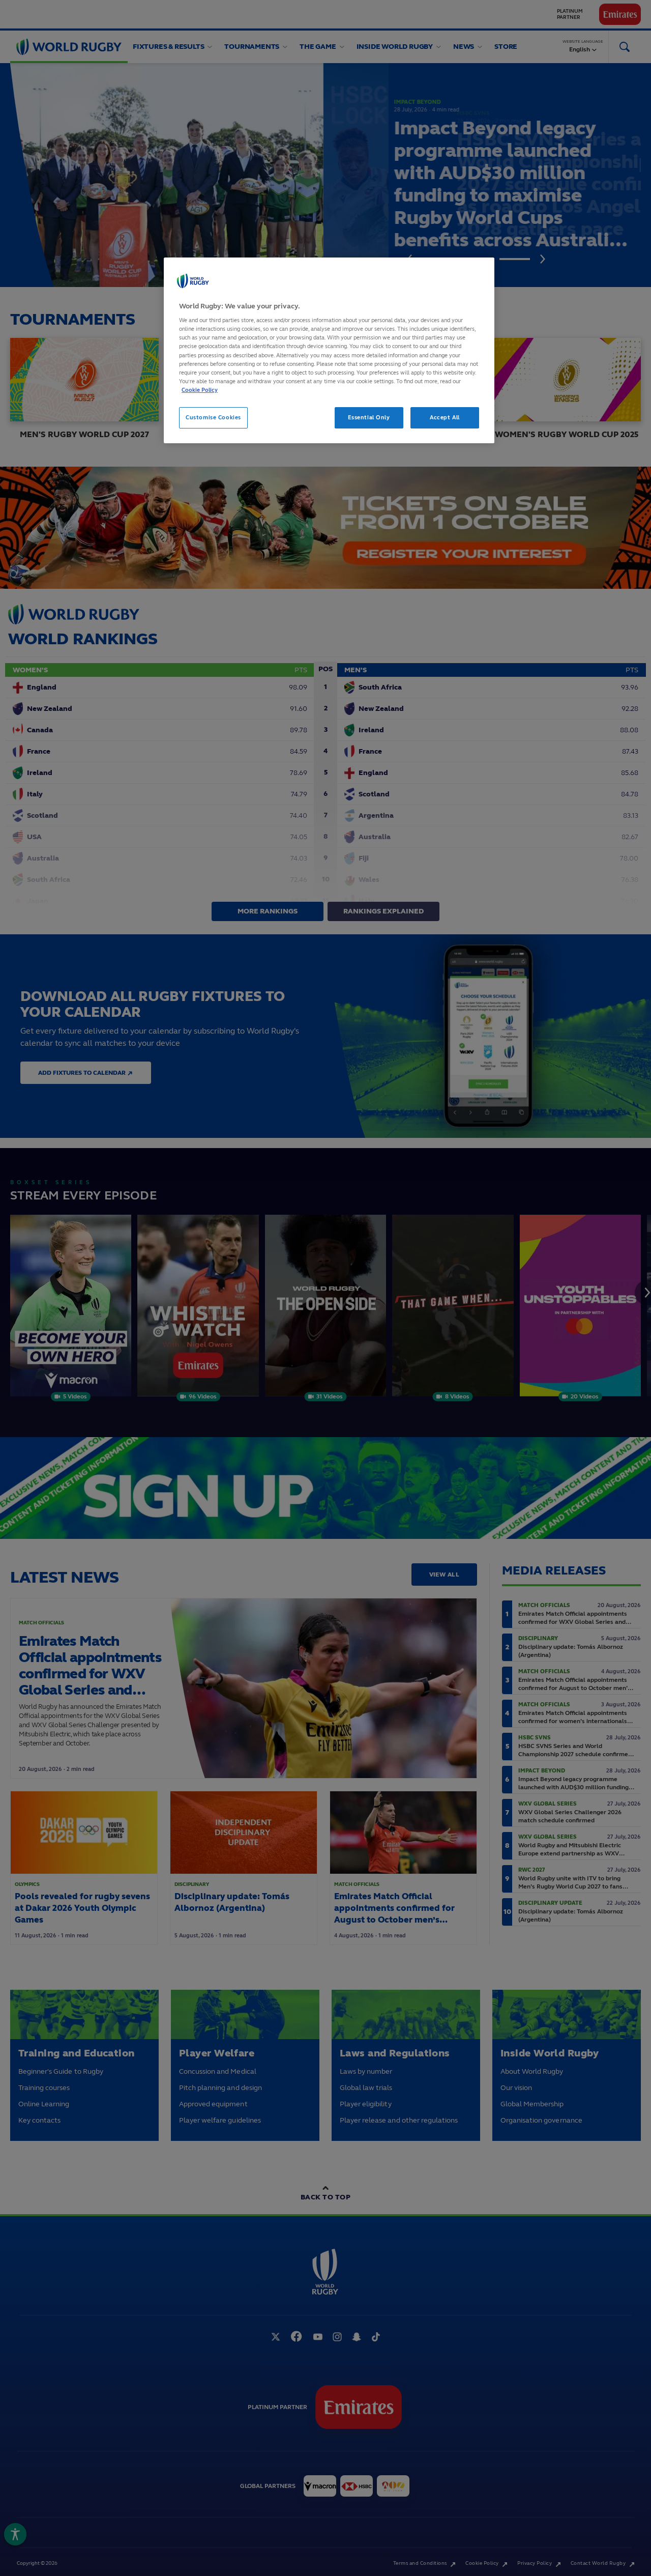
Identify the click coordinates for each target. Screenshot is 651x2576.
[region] (329, 350)
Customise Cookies (213, 417)
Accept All (445, 417)
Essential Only (369, 417)
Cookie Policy (200, 390)
